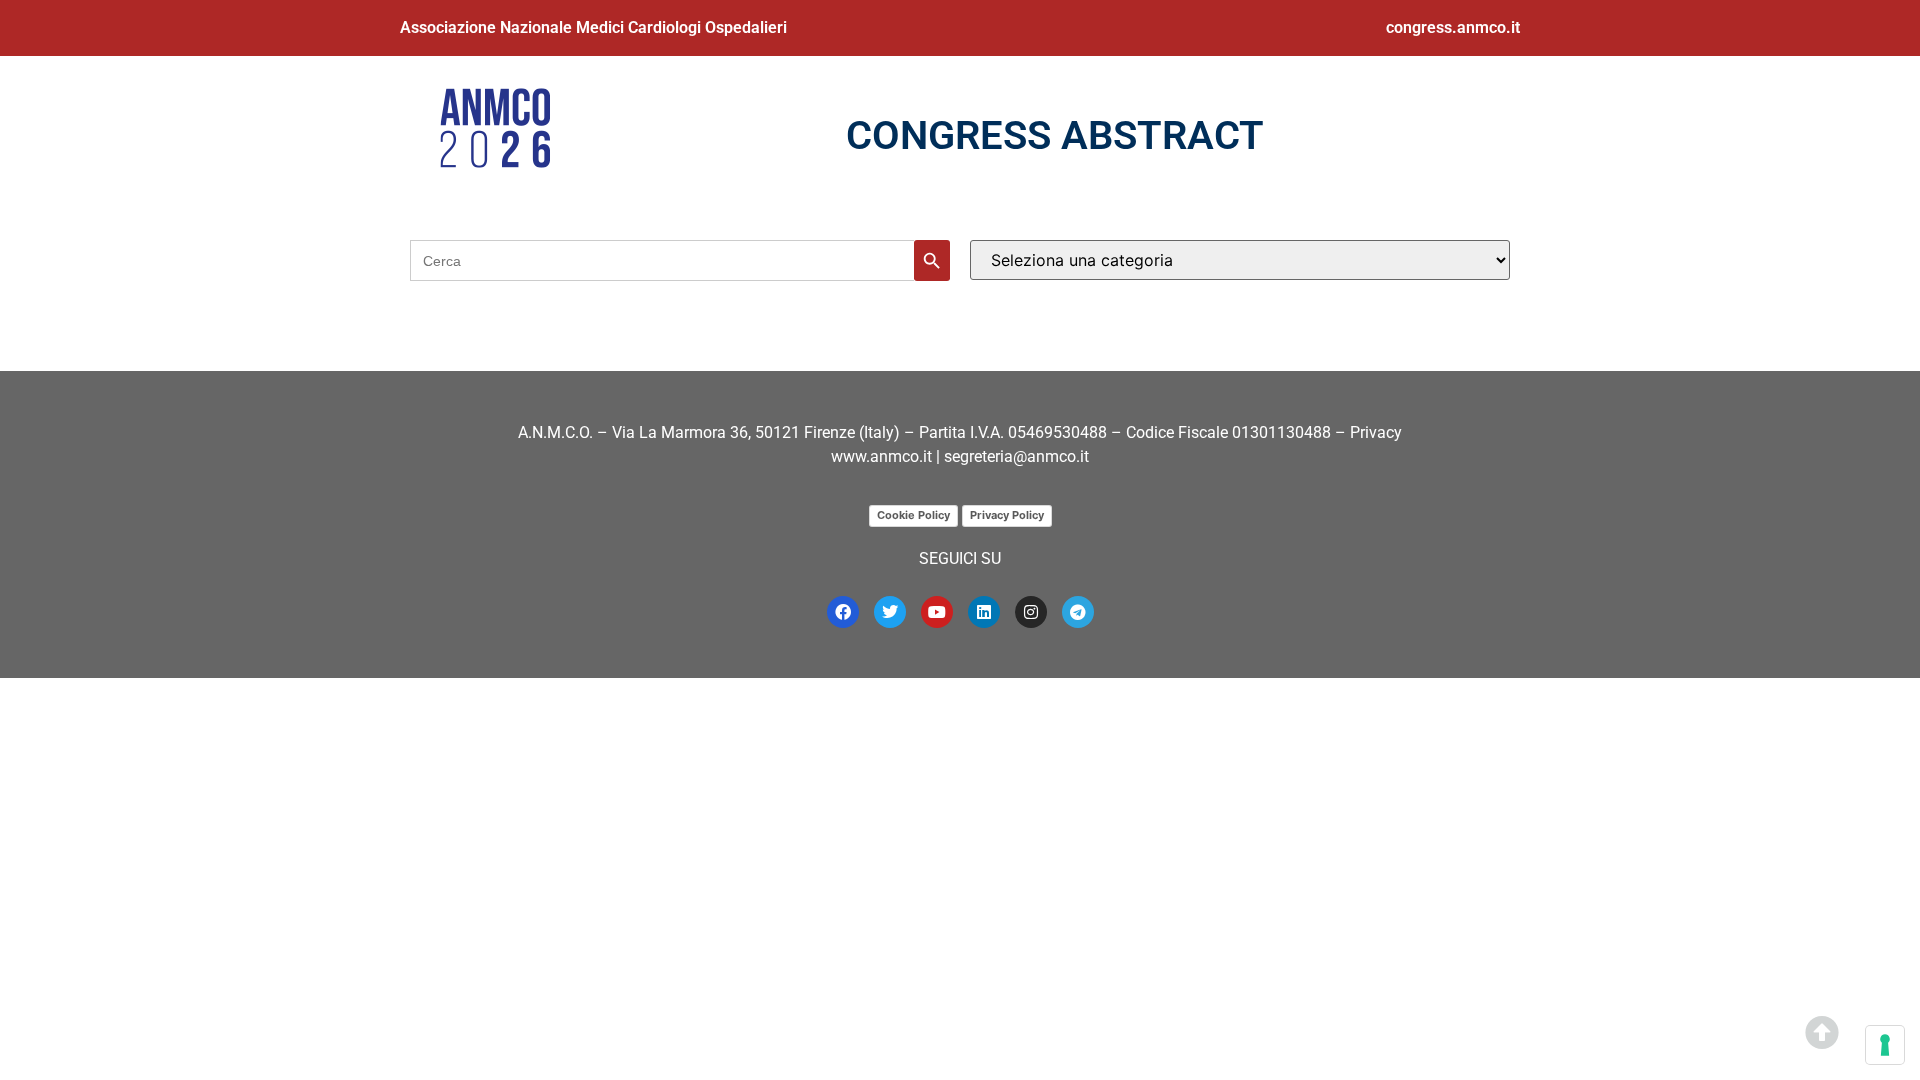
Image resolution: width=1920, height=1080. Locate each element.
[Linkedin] (984, 612)
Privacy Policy (1007, 515)
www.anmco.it (881, 456)
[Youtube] (937, 612)
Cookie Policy (913, 515)
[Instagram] (1031, 612)
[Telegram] (1078, 612)
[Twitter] (890, 612)
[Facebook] (843, 612)
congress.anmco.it (1453, 27)
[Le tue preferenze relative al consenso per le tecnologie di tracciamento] (1885, 1045)
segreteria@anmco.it (1016, 456)
